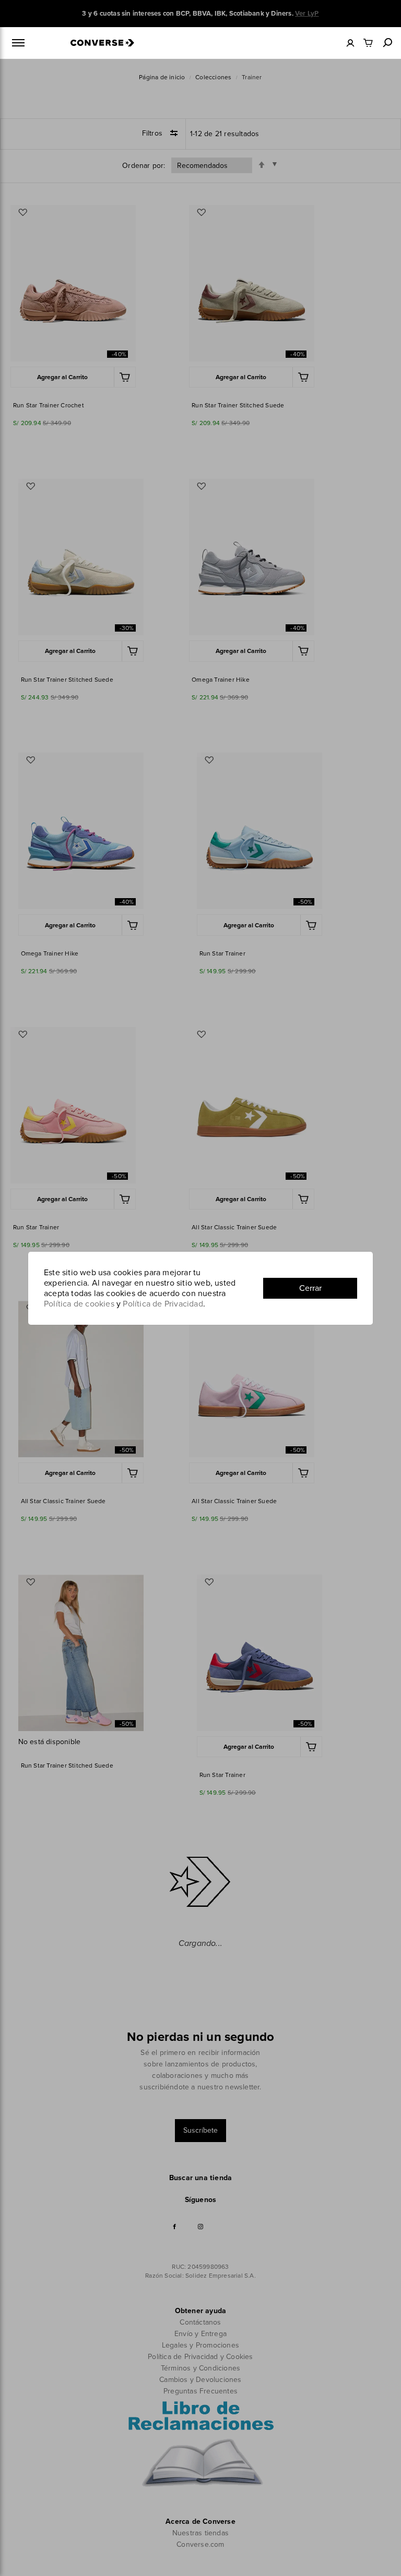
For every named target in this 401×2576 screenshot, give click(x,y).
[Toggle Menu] (18, 43)
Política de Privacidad (163, 1304)
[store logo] (102, 40)
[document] (200, 1288)
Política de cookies (79, 1304)
